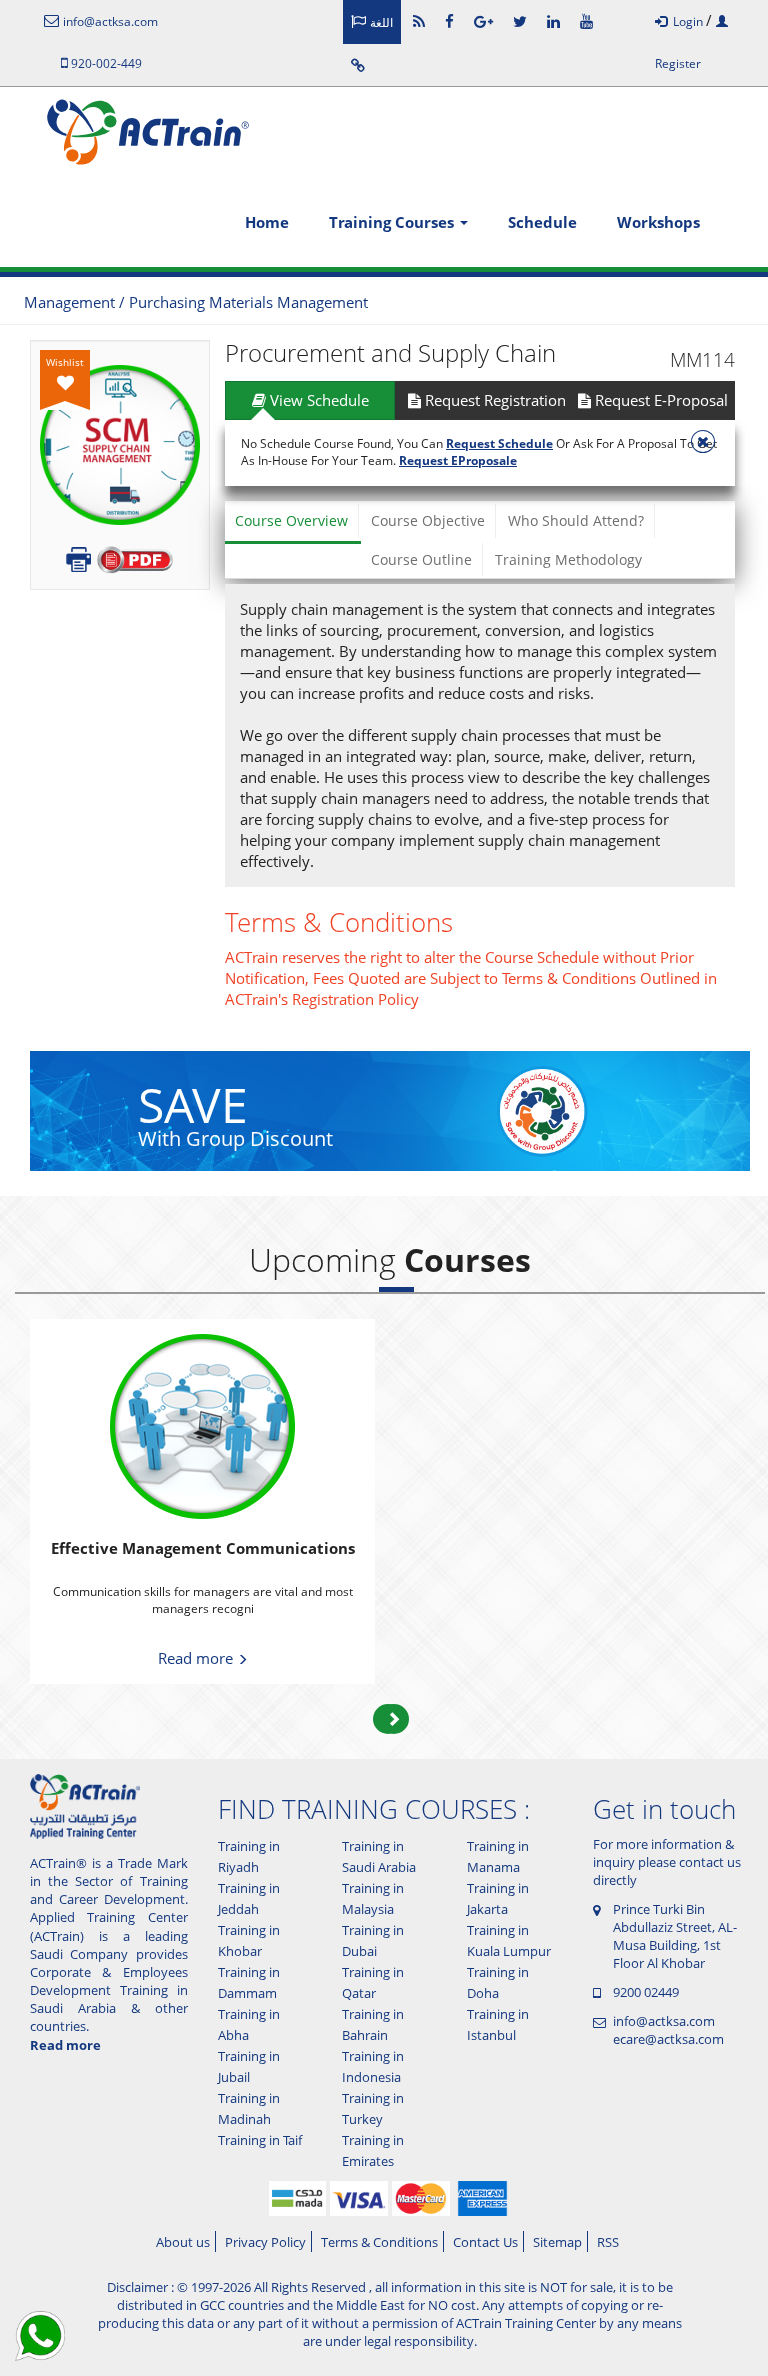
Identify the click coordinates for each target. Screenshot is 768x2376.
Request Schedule (499, 443)
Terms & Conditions (379, 2242)
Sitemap (557, 2242)
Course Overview (291, 520)
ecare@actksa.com (668, 2039)
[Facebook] (449, 21)
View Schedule (317, 400)
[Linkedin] (553, 21)
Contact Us (485, 2242)
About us (183, 2242)
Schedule (542, 222)
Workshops (658, 222)
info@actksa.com (664, 2021)
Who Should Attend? (576, 520)
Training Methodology (568, 559)
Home (267, 222)
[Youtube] (586, 21)
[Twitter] (520, 21)
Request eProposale (458, 460)
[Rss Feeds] (419, 21)
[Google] (483, 21)
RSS (608, 2242)
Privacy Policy (265, 2242)
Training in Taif (260, 2140)
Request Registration (493, 400)
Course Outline (421, 559)
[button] (394, 1719)
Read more (197, 1658)
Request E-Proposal (659, 400)
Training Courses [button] (393, 222)
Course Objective (428, 520)
